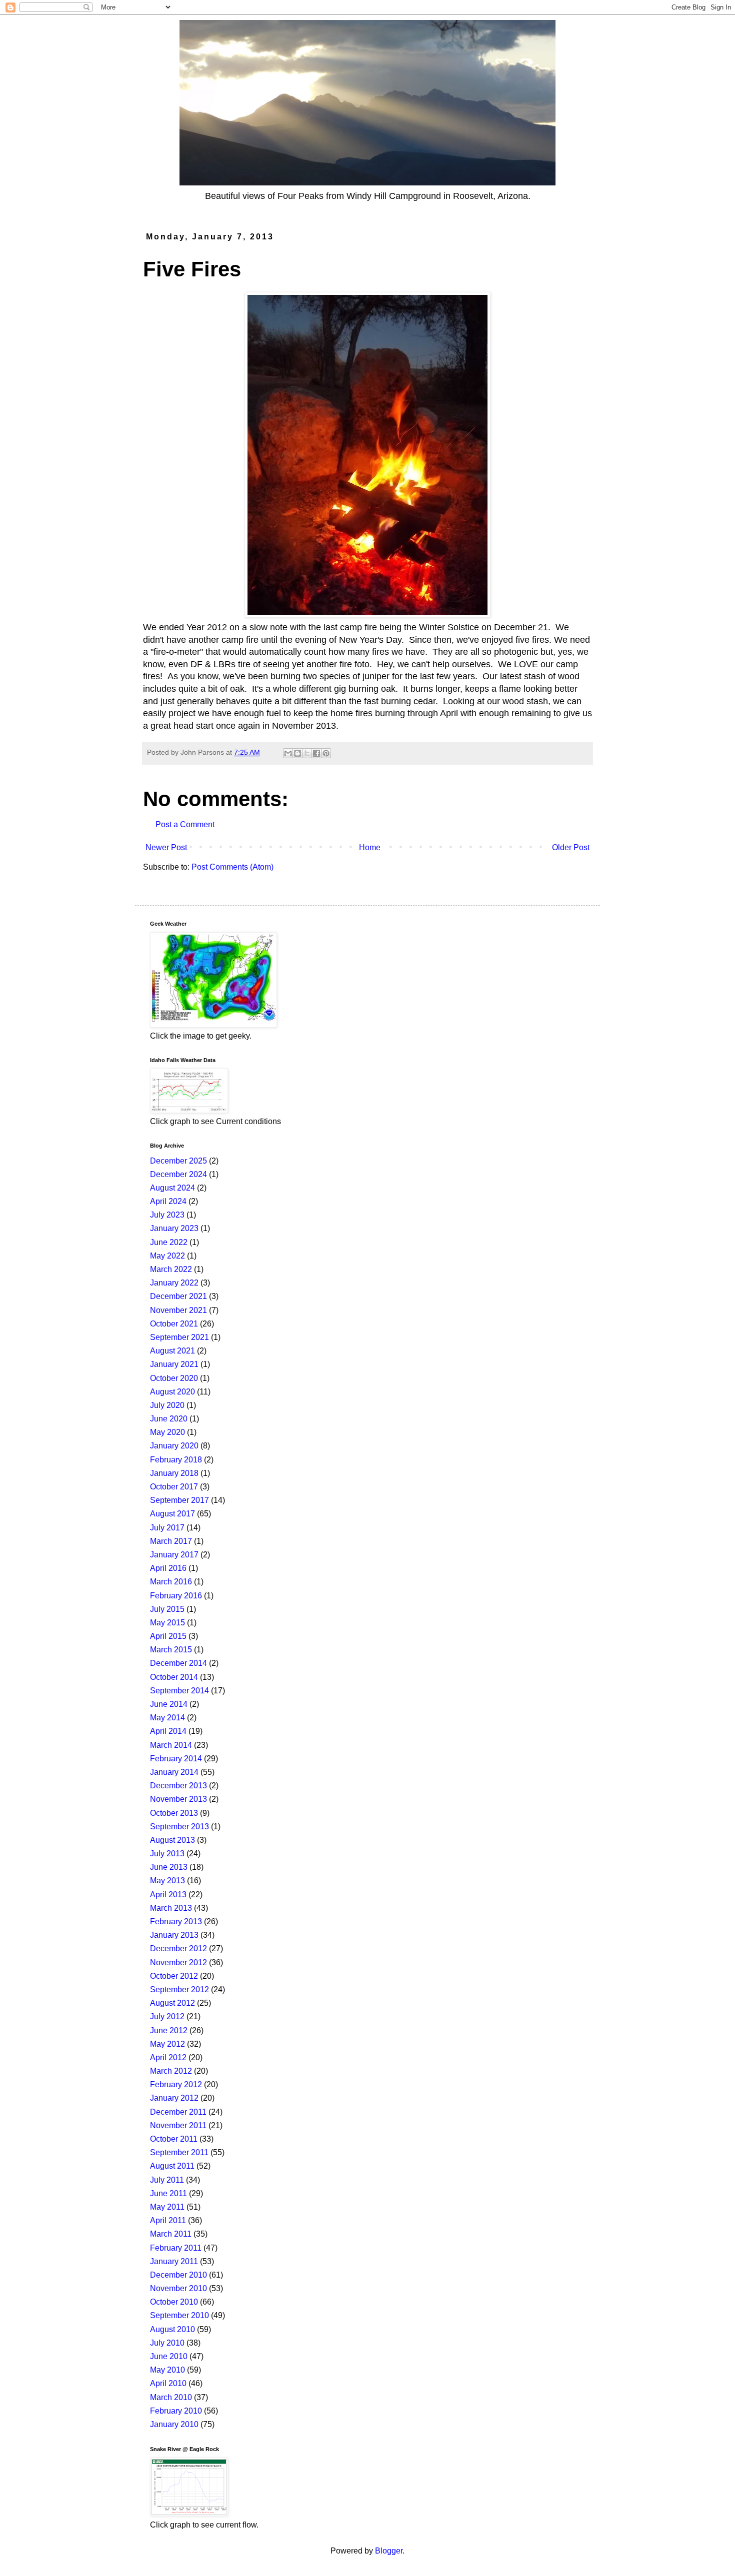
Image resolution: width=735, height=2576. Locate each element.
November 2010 (178, 2288)
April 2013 (168, 1895)
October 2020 (174, 1378)
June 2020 (169, 1419)
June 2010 (169, 2356)
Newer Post (166, 847)
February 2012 (176, 2084)
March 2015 (171, 1650)
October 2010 (174, 2302)
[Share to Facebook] (316, 753)
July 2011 (167, 2180)
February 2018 (176, 1460)
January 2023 (174, 1228)
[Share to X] (307, 753)
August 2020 (172, 1392)
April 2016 (168, 1568)
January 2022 (174, 1283)
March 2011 (171, 2234)
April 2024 (168, 1201)
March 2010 (171, 2397)
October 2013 (174, 1813)
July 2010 (167, 2343)
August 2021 (172, 1351)
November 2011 (178, 2125)
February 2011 (176, 2248)
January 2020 (174, 1446)
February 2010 (176, 2411)
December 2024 (178, 1174)
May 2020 (167, 1432)
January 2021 (174, 1364)
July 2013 (167, 1854)
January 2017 (174, 1555)
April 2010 (168, 2383)
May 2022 (167, 1256)
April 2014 (168, 1731)
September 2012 (179, 1989)
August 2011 (172, 2166)
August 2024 (172, 1188)
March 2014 (171, 1745)
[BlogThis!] (297, 753)
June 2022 (169, 1242)
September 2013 (179, 1827)
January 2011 (174, 2261)
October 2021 (174, 1324)
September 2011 (179, 2152)
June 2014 (169, 1704)
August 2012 (172, 2003)
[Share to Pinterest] (326, 753)
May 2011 (167, 2207)
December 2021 (178, 1296)
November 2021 (178, 1310)
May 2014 (167, 1718)
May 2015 (167, 1623)
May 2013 (167, 1881)
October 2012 (174, 1976)
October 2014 (174, 1677)
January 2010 (174, 2424)
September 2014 (179, 1691)
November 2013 (178, 1799)
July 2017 (167, 1528)
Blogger (389, 2551)
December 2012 (178, 1948)
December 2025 (178, 1161)
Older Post (571, 847)
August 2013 (172, 1840)
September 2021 (179, 1337)
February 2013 (176, 1922)
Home (370, 847)
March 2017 (171, 1541)
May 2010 (167, 2370)
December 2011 (178, 2112)
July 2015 (167, 1609)
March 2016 (171, 1582)
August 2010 (172, 2329)
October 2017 (174, 1487)
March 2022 (171, 1269)
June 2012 (169, 2030)
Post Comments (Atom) (232, 867)
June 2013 (169, 1867)
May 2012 (167, 2044)
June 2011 (168, 2193)
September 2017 (179, 1500)
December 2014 (178, 1663)
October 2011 (174, 2139)
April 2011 (168, 2220)
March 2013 (171, 1908)
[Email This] (288, 753)
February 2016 (176, 1596)
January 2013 (174, 1935)
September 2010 (179, 2315)
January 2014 (174, 1772)
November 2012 (178, 1962)
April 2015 (168, 1636)
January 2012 (174, 2098)
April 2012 (168, 2057)
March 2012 (171, 2071)
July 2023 (167, 1215)
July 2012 (167, 2016)
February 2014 (176, 1759)
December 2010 (178, 2275)
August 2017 (172, 1514)
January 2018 (174, 1473)
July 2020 (167, 1405)
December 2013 (178, 1786)
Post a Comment (185, 824)
